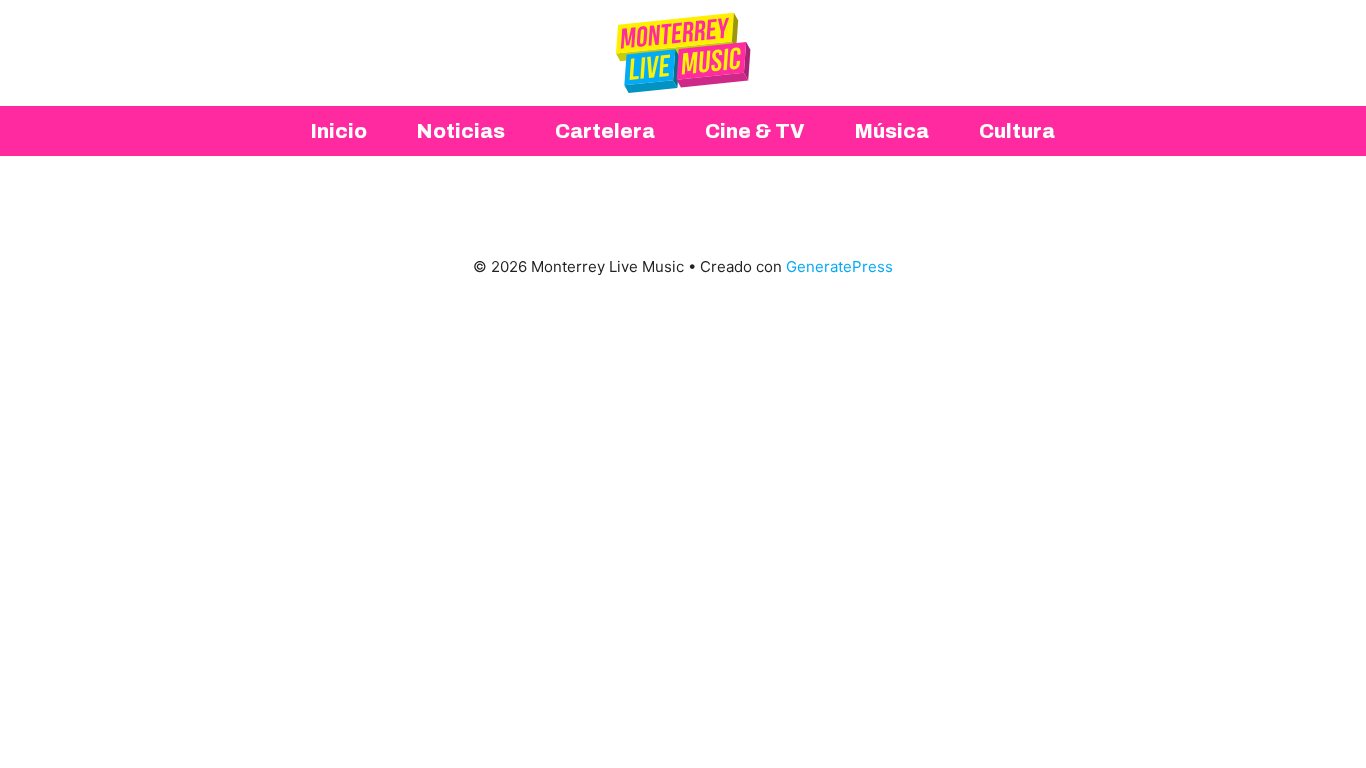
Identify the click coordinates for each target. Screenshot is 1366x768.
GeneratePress (839, 266)
